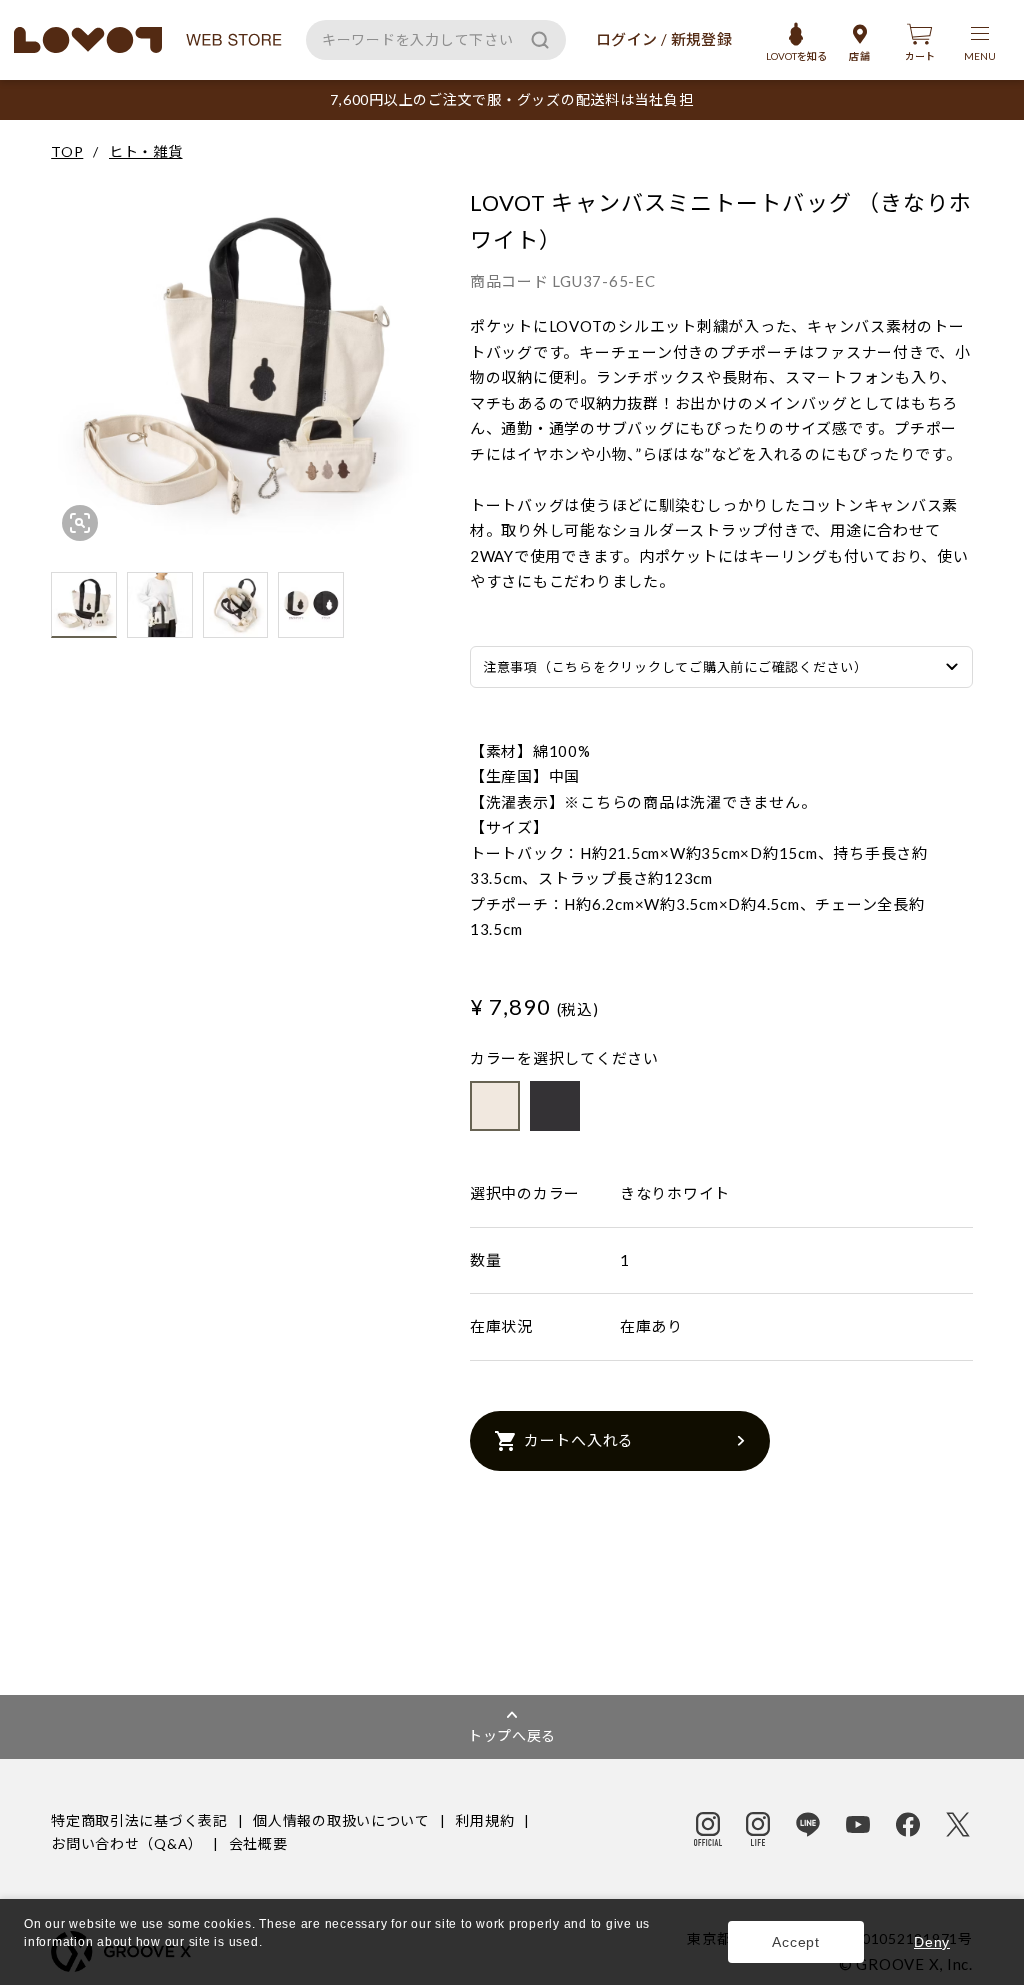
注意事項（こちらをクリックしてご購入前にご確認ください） (675, 667)
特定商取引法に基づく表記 (139, 1820)
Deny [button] (932, 1942)
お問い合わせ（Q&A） (127, 1843)
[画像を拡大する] (80, 523)
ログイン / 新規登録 (664, 39)
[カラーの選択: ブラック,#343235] (555, 1106)
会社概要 (258, 1843)
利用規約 (484, 1820)
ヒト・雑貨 (146, 151)
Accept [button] (796, 1942)
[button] (26, 1961)
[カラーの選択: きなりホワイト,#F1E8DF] (495, 1106)
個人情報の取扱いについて (341, 1820)
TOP (67, 151)
